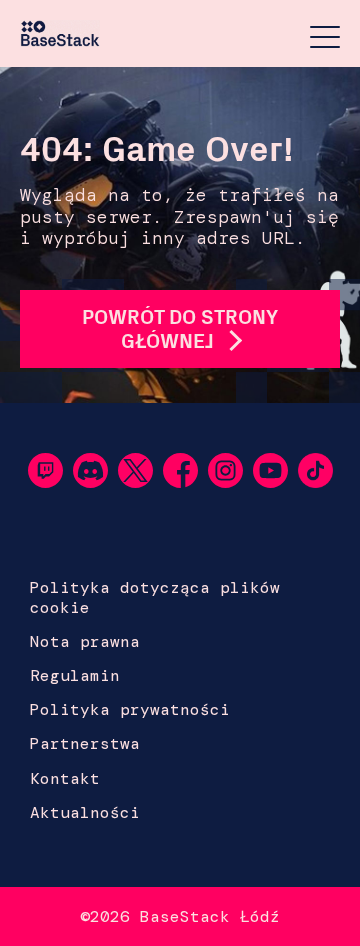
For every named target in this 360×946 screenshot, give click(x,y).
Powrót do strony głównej (180, 328)
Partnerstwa (85, 743)
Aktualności (85, 812)
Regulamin (75, 675)
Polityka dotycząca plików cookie (155, 597)
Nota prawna (85, 641)
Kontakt (65, 778)
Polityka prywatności (130, 709)
